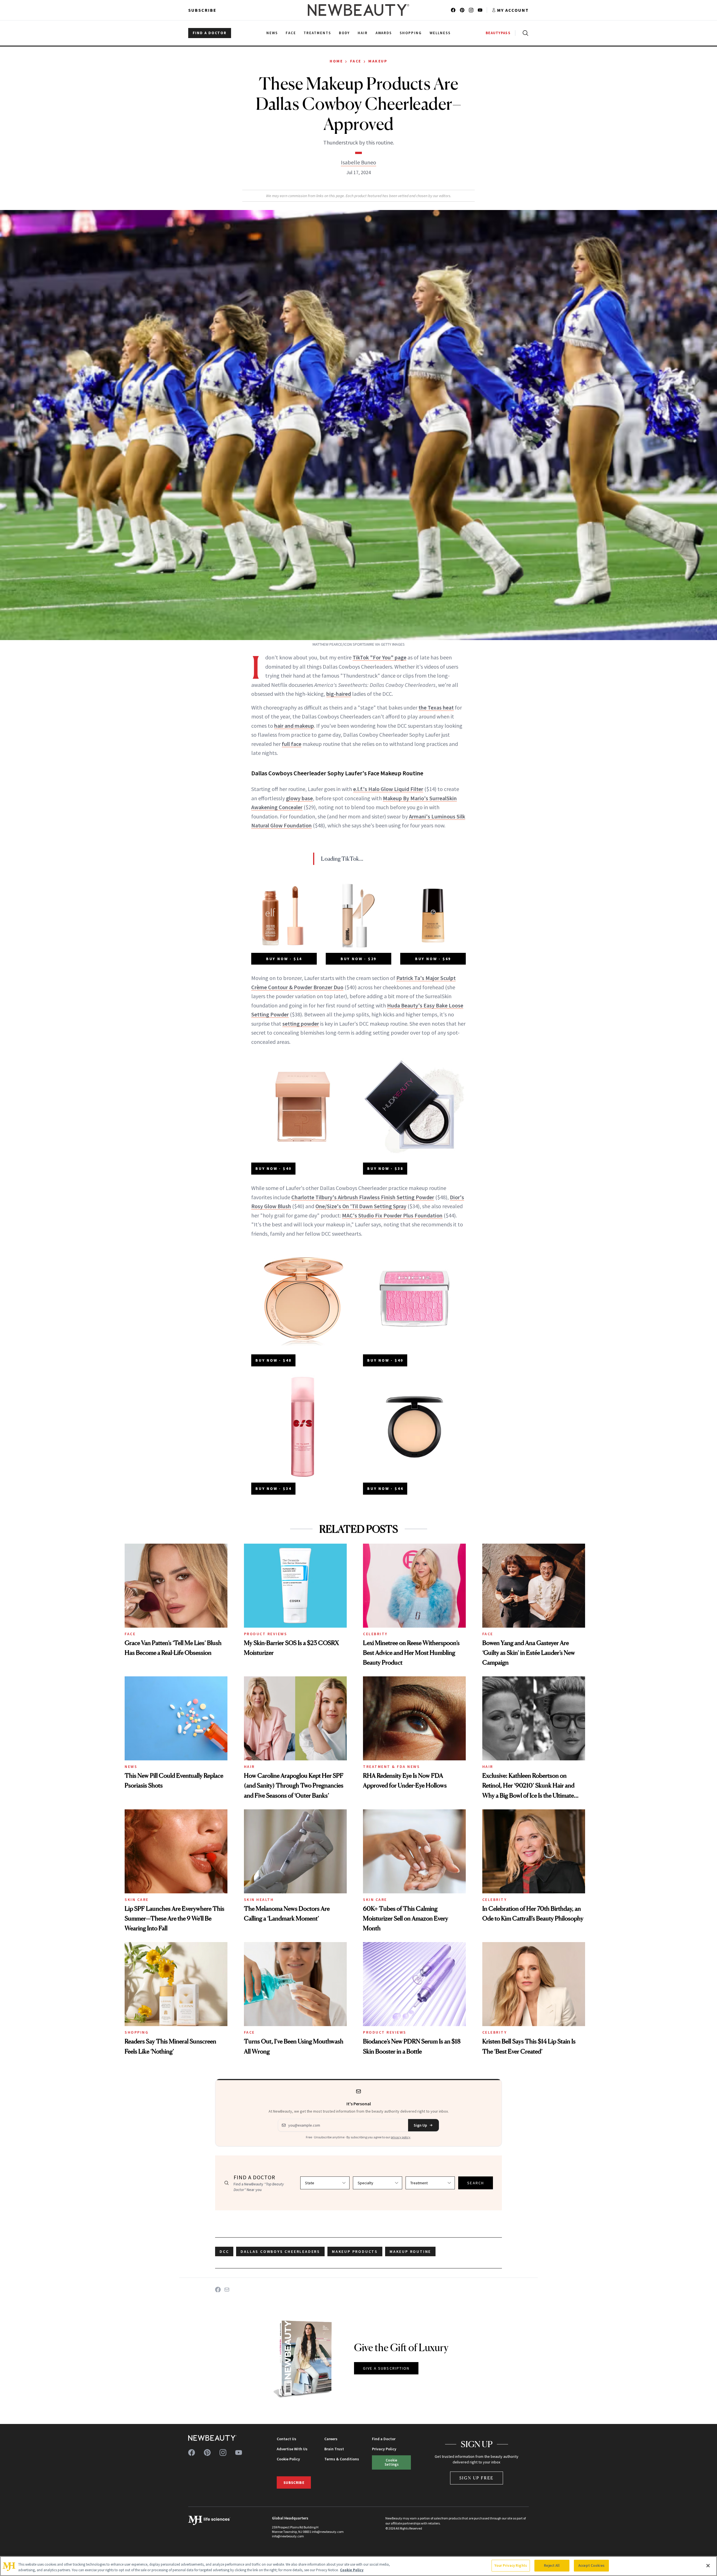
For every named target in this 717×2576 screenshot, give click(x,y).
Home (336, 61)
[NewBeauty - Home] (358, 10)
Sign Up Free (477, 2478)
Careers (331, 2439)
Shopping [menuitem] (411, 33)
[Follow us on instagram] (471, 10)
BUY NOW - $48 (273, 1360)
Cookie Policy (288, 2459)
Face (356, 61)
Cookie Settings (392, 2462)
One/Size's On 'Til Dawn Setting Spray (361, 1206)
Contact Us (287, 2439)
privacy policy (401, 2137)
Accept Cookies (591, 2566)
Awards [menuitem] (384, 33)
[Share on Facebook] (218, 2290)
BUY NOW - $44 (385, 1488)
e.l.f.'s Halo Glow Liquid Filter (388, 789)
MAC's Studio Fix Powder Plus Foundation (392, 1215)
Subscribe (202, 10)
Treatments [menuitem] (317, 33)
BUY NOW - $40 (273, 1168)
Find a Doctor (384, 2439)
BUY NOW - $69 (433, 959)
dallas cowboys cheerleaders (280, 2251)
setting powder (301, 1024)
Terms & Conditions (342, 2459)
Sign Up (420, 2125)
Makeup (378, 61)
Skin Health (259, 1900)
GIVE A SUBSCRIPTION (386, 2368)
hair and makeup (294, 726)
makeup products (355, 2251)
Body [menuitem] (344, 33)
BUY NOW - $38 (385, 1168)
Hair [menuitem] (363, 33)
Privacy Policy (384, 2449)
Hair (249, 1767)
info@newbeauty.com (288, 2536)
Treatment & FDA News (391, 1767)
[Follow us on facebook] (453, 10)
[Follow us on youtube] (480, 10)
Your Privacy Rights (511, 2566)
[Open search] (524, 33)
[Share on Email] (227, 2290)
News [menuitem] (272, 33)
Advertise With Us (292, 2449)
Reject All (552, 2566)
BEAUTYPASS (498, 33)
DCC (224, 2251)
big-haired (339, 694)
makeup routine (410, 2251)
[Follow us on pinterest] (462, 10)
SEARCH (476, 2183)
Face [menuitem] (291, 33)
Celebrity (375, 1634)
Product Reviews (266, 1634)
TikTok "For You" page (380, 657)
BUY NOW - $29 (358, 959)
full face (292, 744)
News (131, 1767)
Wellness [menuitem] (440, 33)
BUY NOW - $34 (273, 1488)
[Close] (708, 2566)
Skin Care (137, 1900)
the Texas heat (436, 707)
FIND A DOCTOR (210, 33)
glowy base (299, 798)
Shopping (137, 2032)
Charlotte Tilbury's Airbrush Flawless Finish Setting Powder (363, 1197)
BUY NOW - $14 (284, 959)
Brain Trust (334, 2449)
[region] (358, 2566)
